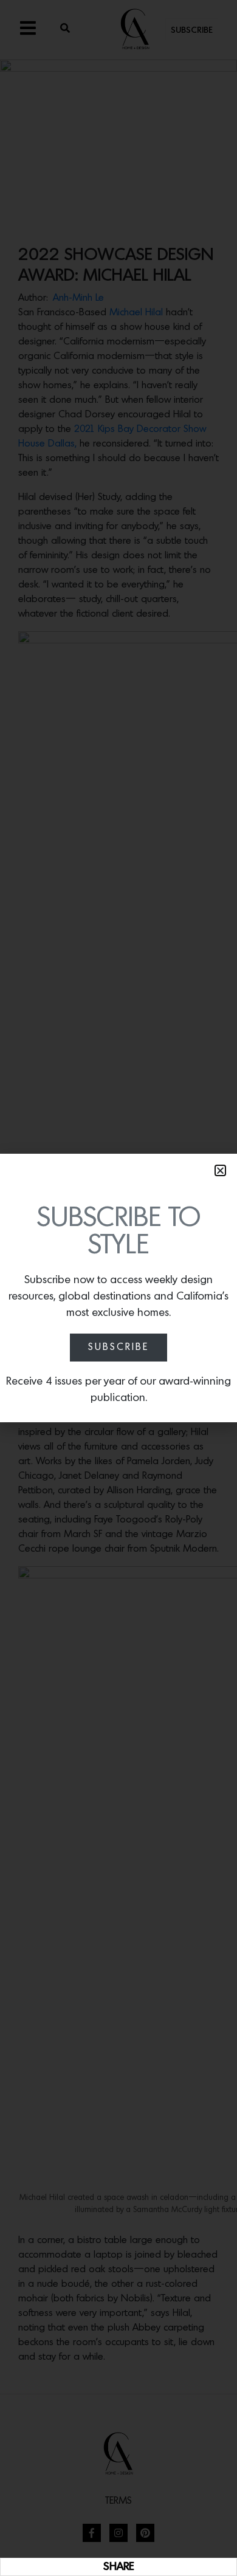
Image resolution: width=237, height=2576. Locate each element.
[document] (118, 1288)
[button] (220, 1170)
